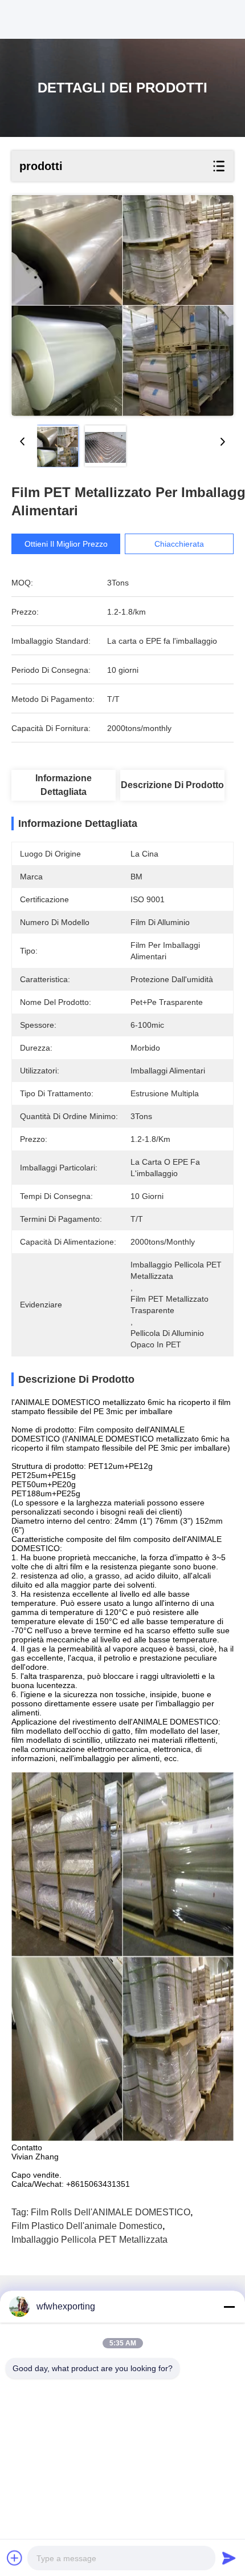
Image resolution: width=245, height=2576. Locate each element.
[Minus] (229, 2307)
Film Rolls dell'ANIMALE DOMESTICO (111, 2212)
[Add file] (15, 2558)
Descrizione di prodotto (172, 785)
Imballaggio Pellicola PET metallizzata (89, 2240)
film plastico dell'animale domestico (87, 2226)
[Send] (229, 2558)
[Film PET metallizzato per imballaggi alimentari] (122, 306)
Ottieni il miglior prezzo (66, 544)
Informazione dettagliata (64, 785)
